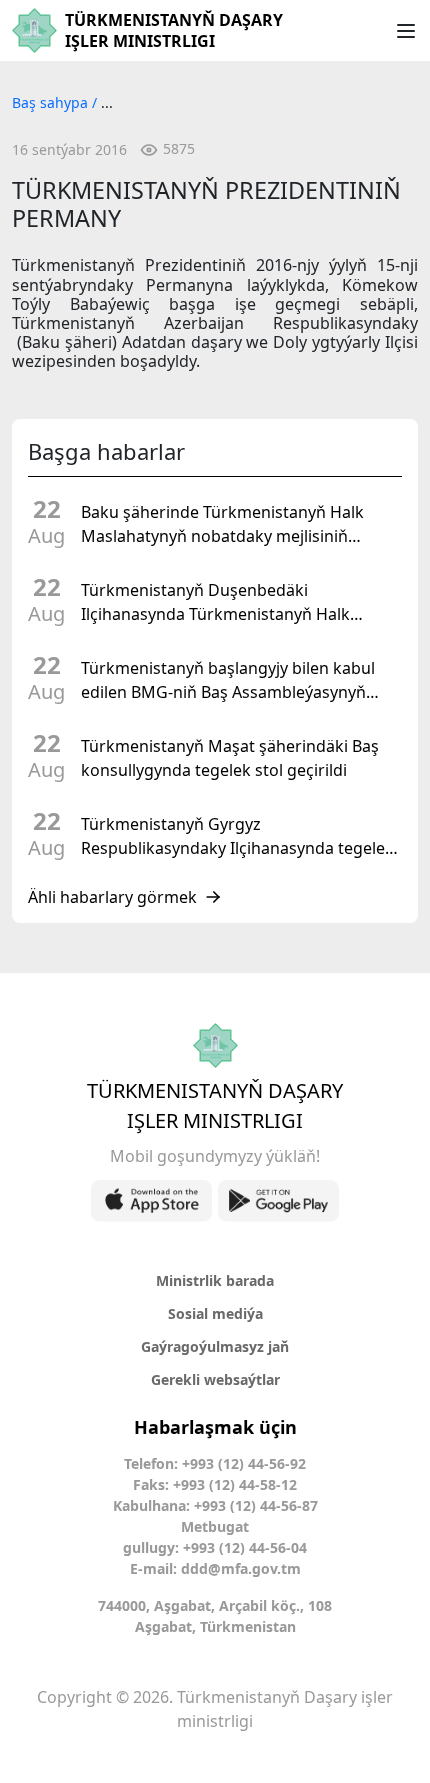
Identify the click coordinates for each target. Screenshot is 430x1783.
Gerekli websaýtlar (215, 1379)
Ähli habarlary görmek (112, 897)
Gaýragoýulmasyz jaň (215, 1346)
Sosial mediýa (215, 1313)
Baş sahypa (52, 102)
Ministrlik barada (215, 1280)
